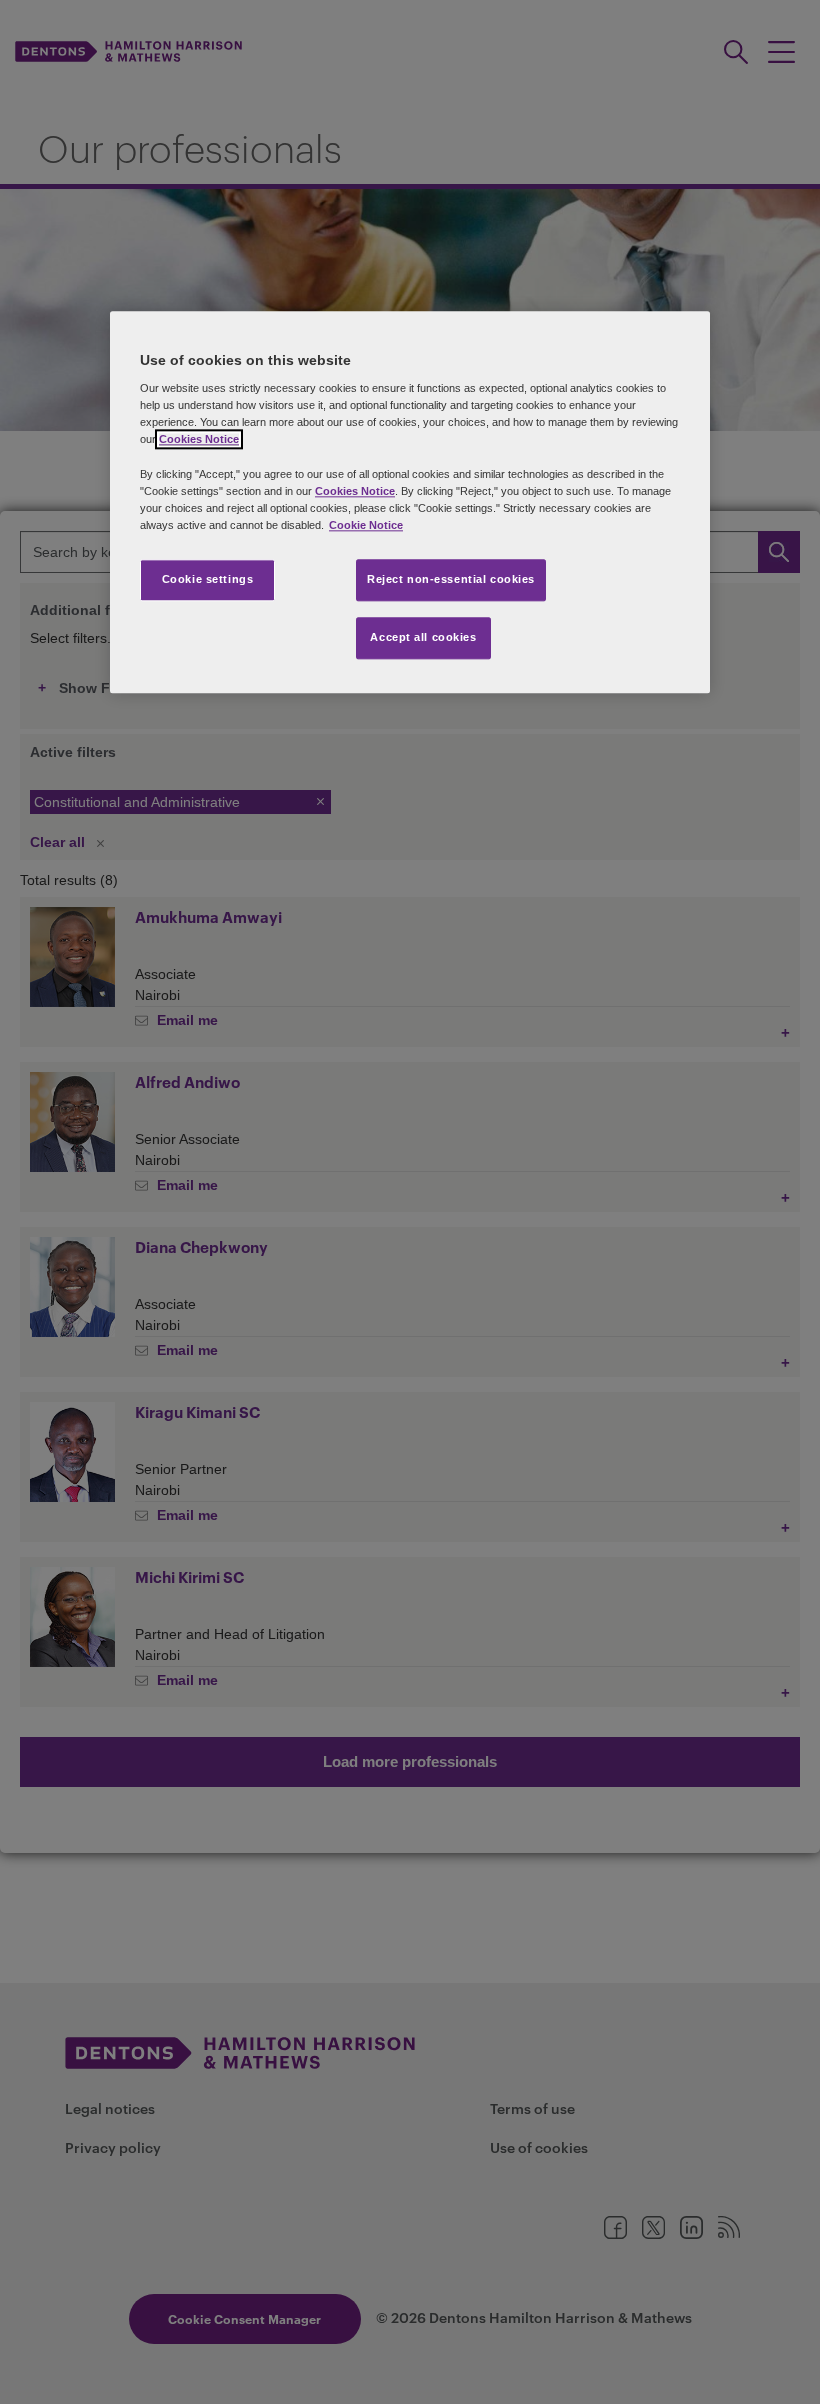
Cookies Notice (199, 440)
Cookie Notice (366, 525)
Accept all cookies (423, 637)
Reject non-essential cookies (451, 579)
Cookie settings (208, 579)
